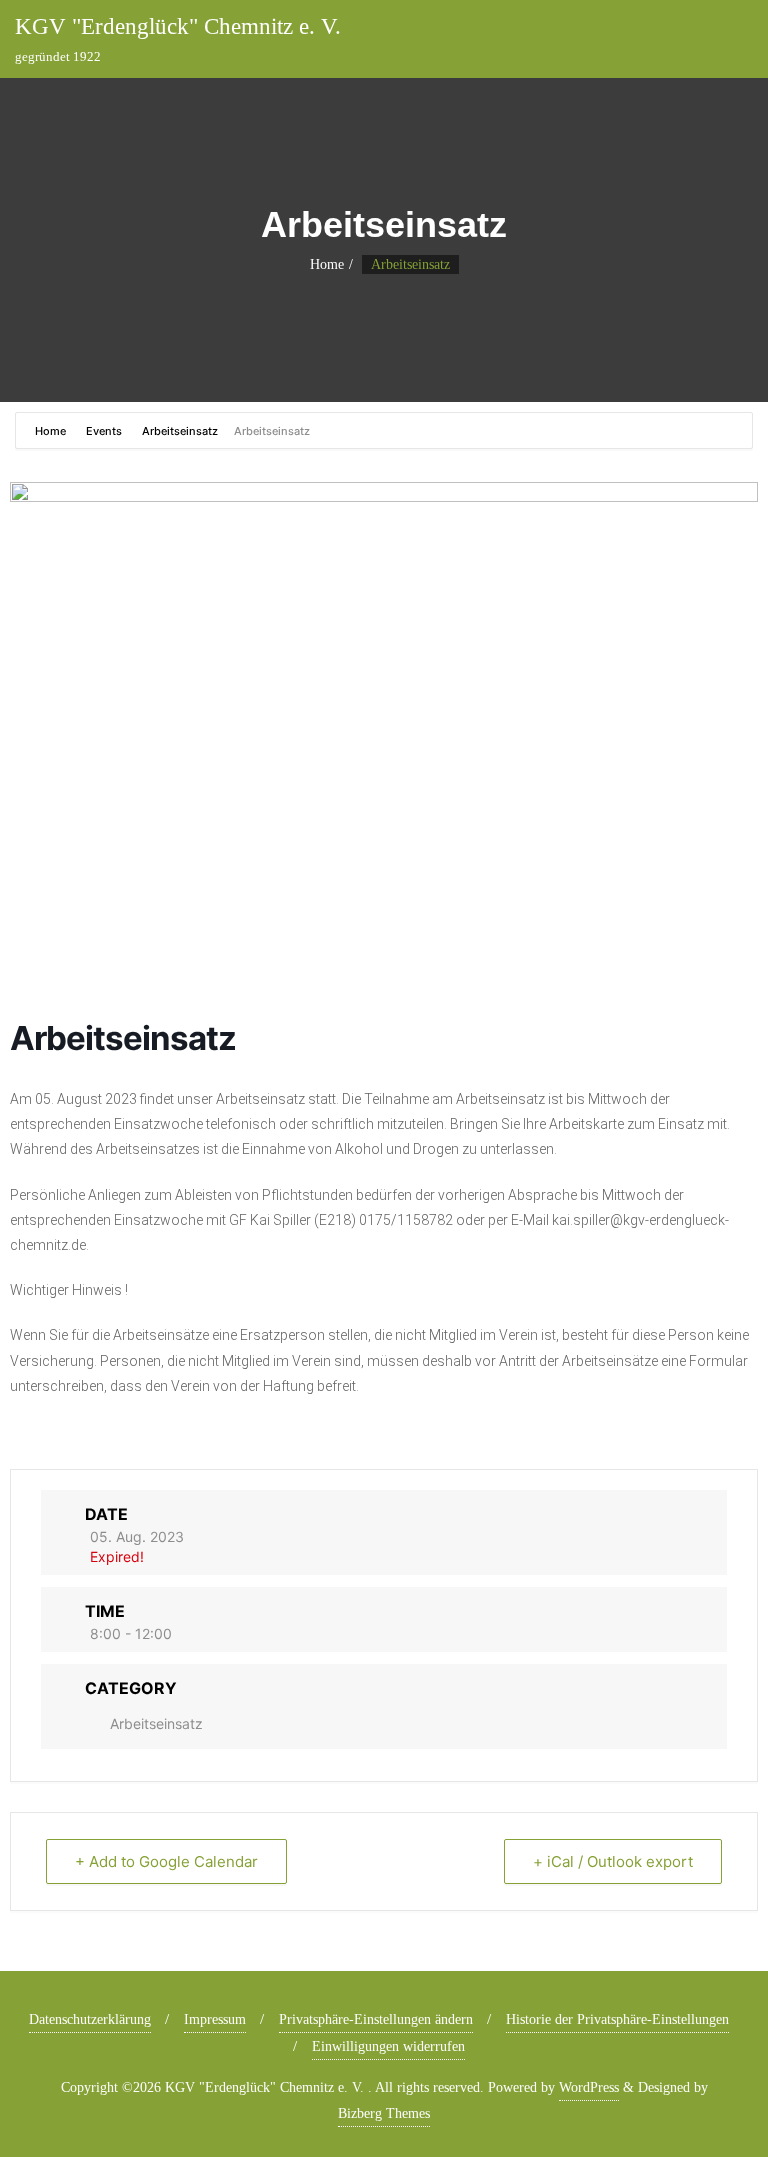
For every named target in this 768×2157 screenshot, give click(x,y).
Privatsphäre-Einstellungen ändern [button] (376, 2019)
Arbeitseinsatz (180, 431)
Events (104, 431)
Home (327, 264)
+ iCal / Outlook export (613, 1861)
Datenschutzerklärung (90, 2019)
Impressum (215, 2019)
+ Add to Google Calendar (166, 1861)
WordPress (589, 2087)
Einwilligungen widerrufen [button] (388, 2046)
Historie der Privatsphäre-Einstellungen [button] (617, 2019)
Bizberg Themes (384, 2113)
